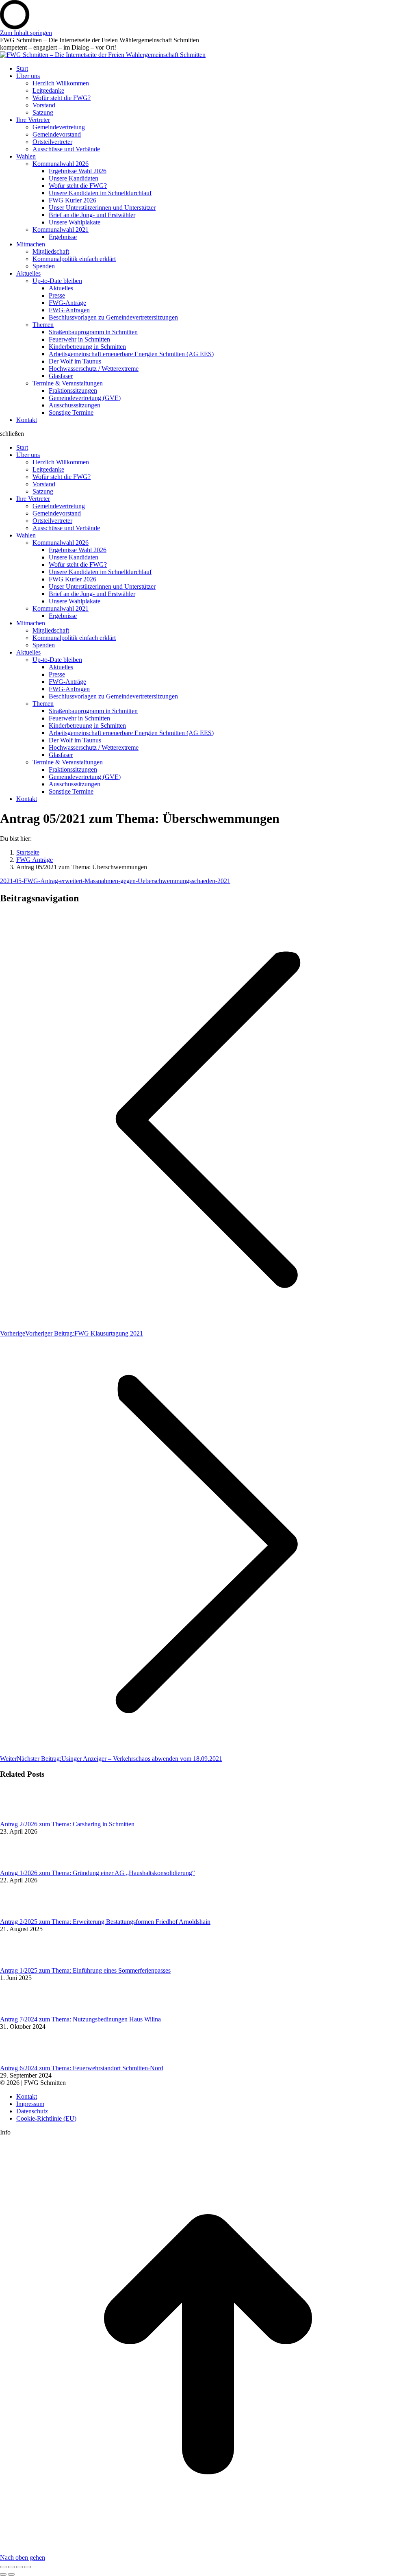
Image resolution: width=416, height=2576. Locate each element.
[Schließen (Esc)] (3, 2567)
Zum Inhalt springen (26, 33)
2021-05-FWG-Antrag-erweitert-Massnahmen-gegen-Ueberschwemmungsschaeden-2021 (115, 881)
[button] (208, 434)
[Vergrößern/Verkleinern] (28, 2567)
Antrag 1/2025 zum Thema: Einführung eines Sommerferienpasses (85, 1970)
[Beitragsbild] (22, 1817)
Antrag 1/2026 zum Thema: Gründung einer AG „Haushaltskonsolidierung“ (97, 1873)
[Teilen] (11, 2567)
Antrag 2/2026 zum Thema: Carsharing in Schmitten (67, 1824)
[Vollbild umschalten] (19, 2567)
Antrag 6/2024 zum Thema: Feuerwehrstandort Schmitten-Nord (82, 2068)
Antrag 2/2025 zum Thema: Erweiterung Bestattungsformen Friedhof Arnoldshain (105, 1922)
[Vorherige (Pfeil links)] (3, 2574)
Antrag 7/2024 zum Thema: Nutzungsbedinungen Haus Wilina (80, 2019)
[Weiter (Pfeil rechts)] (11, 2574)
